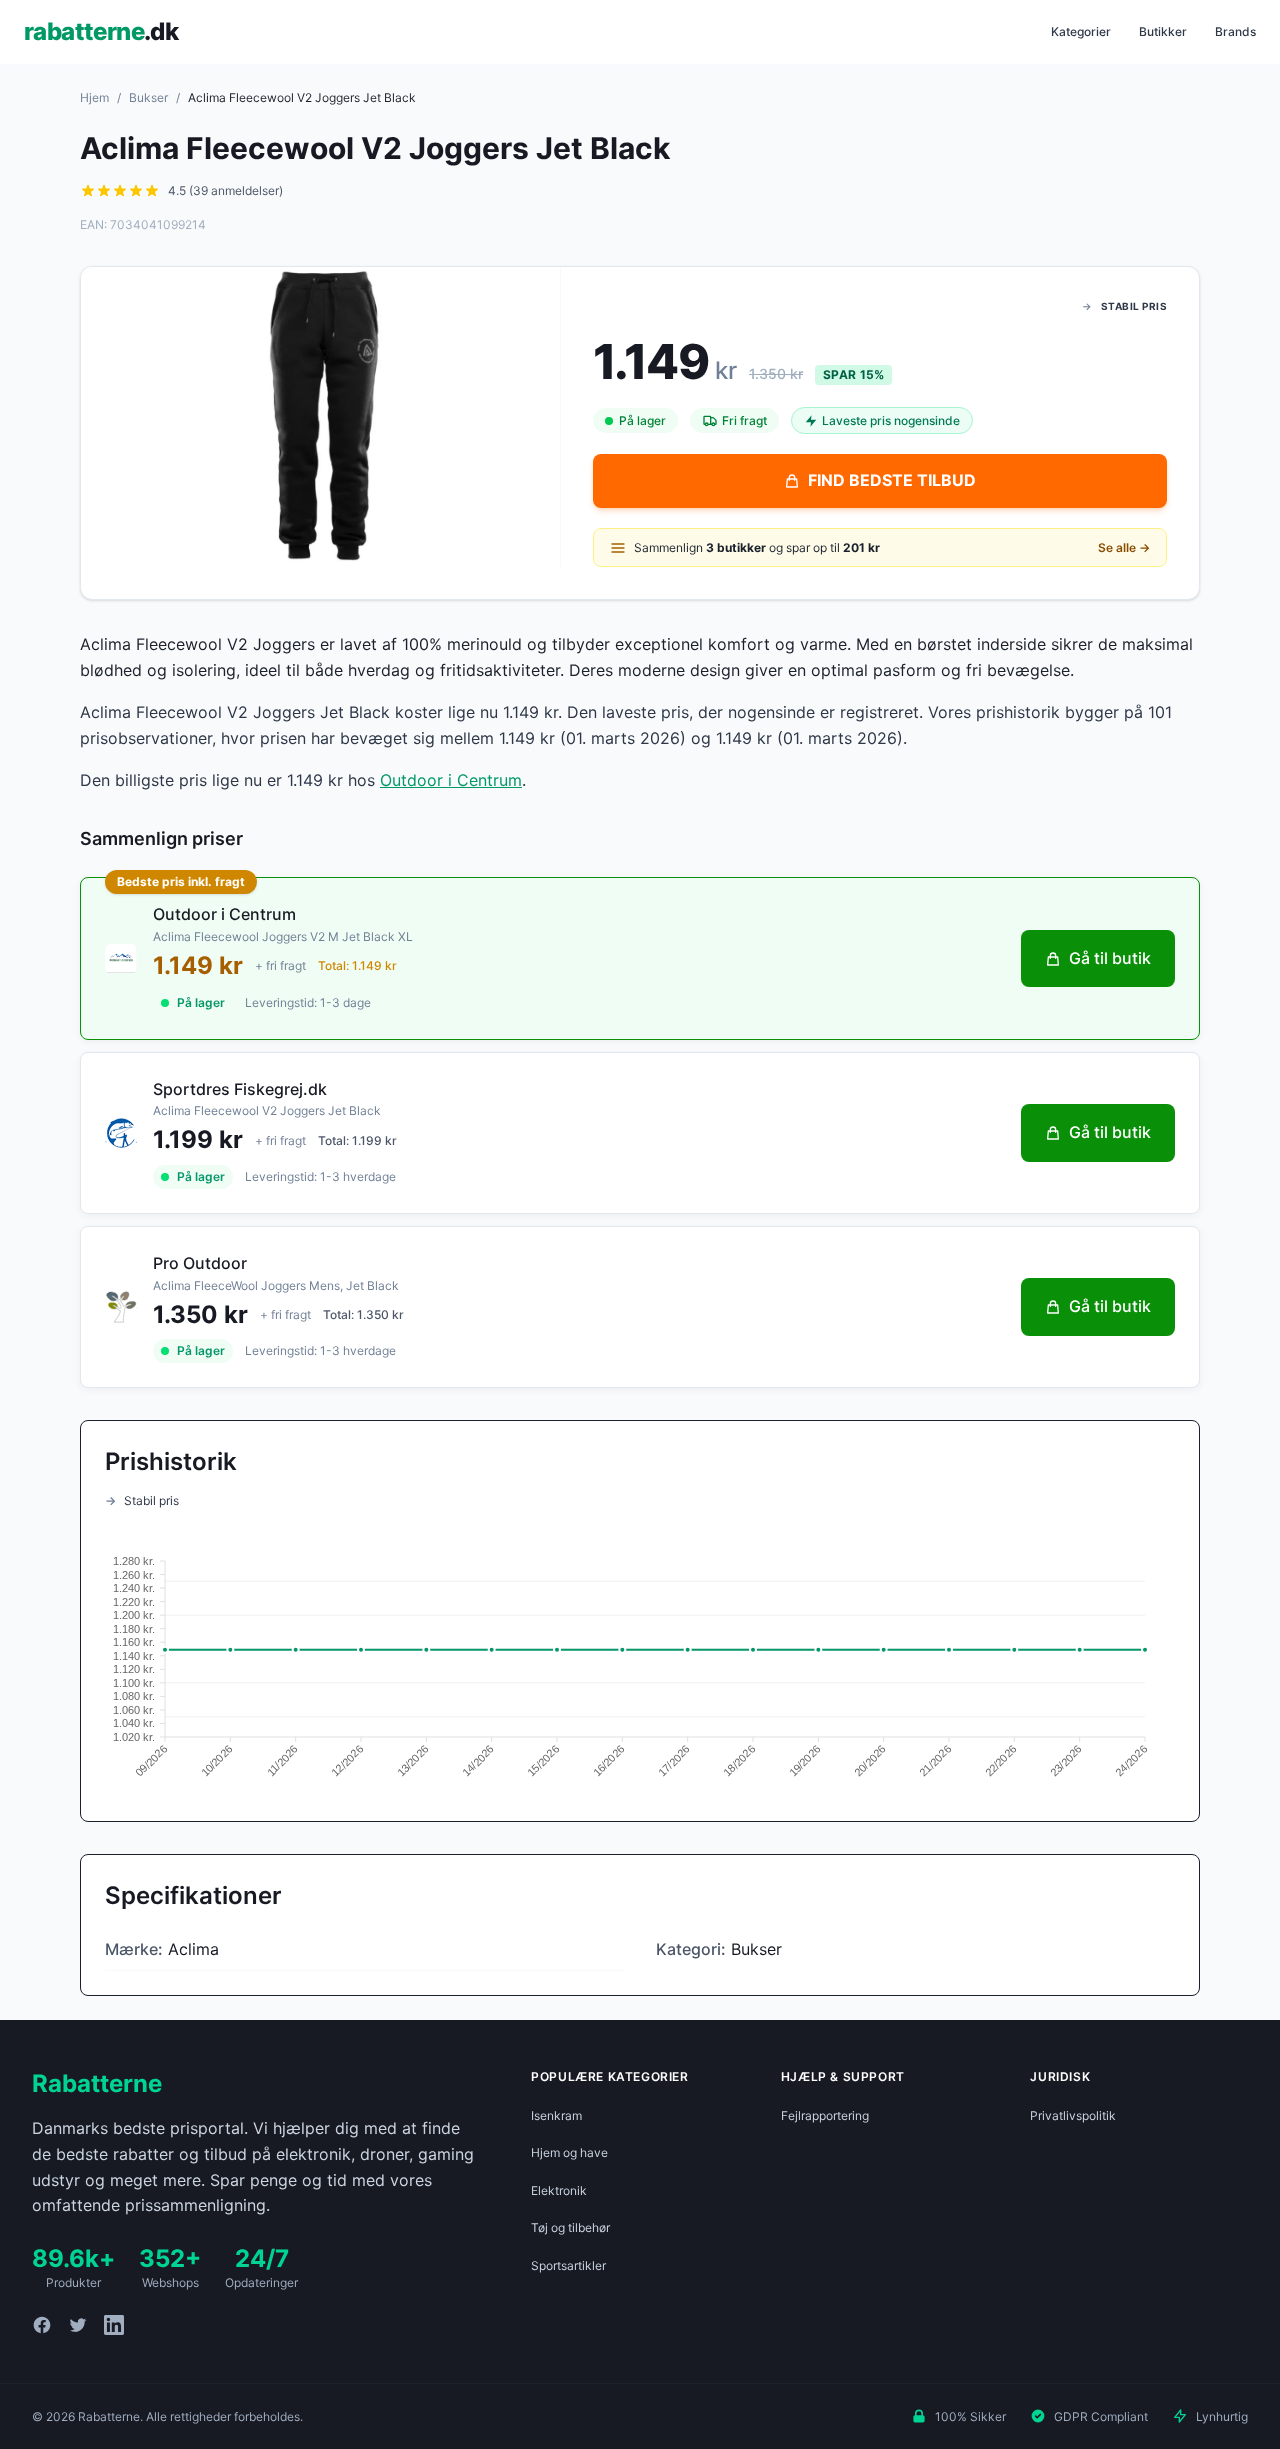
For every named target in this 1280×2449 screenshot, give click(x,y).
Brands (1235, 31)
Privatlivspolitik (1073, 2115)
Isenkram (556, 2115)
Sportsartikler (568, 2265)
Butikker (1163, 31)
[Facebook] (42, 2325)
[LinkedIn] (114, 2325)
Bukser (148, 97)
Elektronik (559, 2190)
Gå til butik (1110, 958)
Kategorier (1081, 31)
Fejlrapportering (825, 2115)
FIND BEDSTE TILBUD (892, 480)
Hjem (94, 97)
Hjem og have (569, 2152)
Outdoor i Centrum (451, 780)
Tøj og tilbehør (570, 2227)
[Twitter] (78, 2325)
